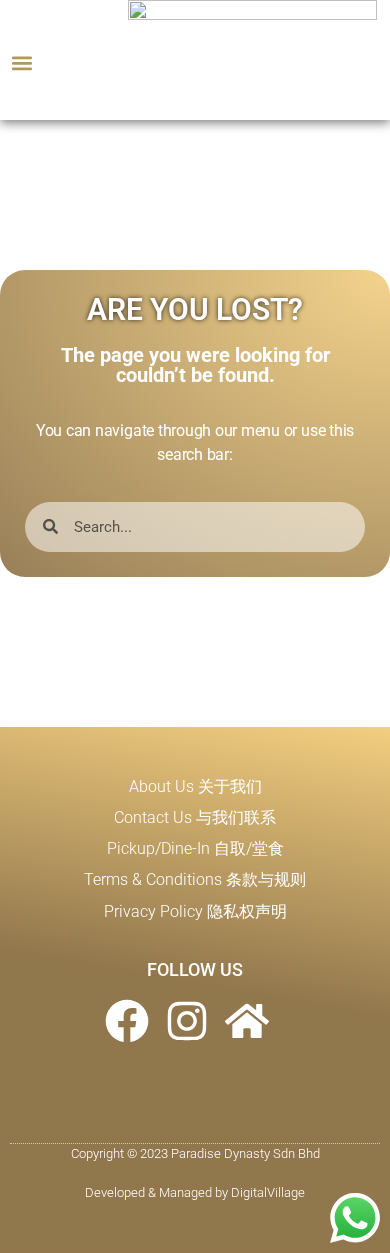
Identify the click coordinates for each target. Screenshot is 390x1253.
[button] (21, 62)
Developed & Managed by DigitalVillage (195, 1192)
